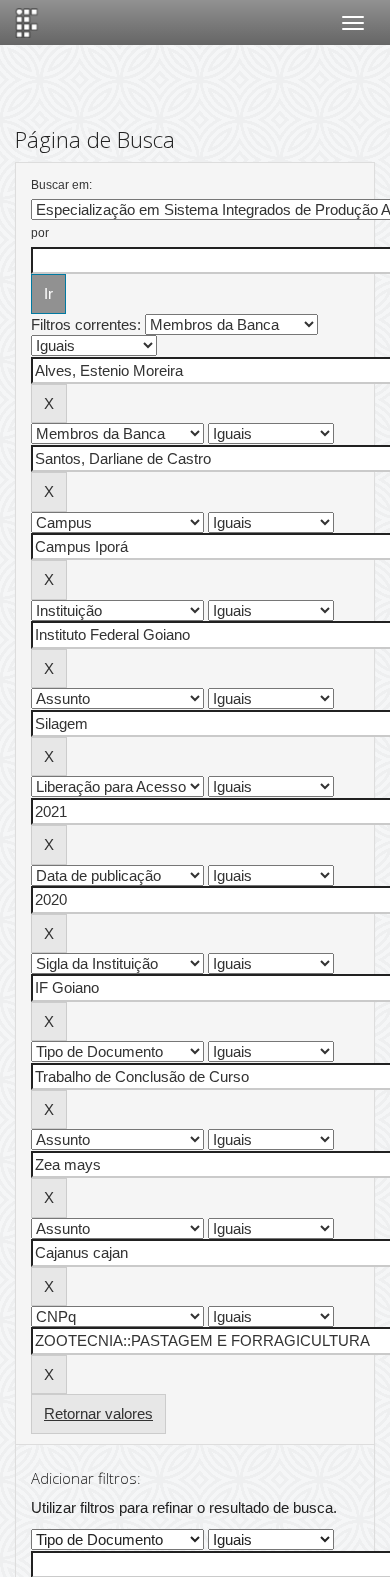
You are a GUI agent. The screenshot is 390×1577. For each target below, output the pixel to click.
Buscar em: (61, 185)
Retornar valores (98, 1413)
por (40, 233)
